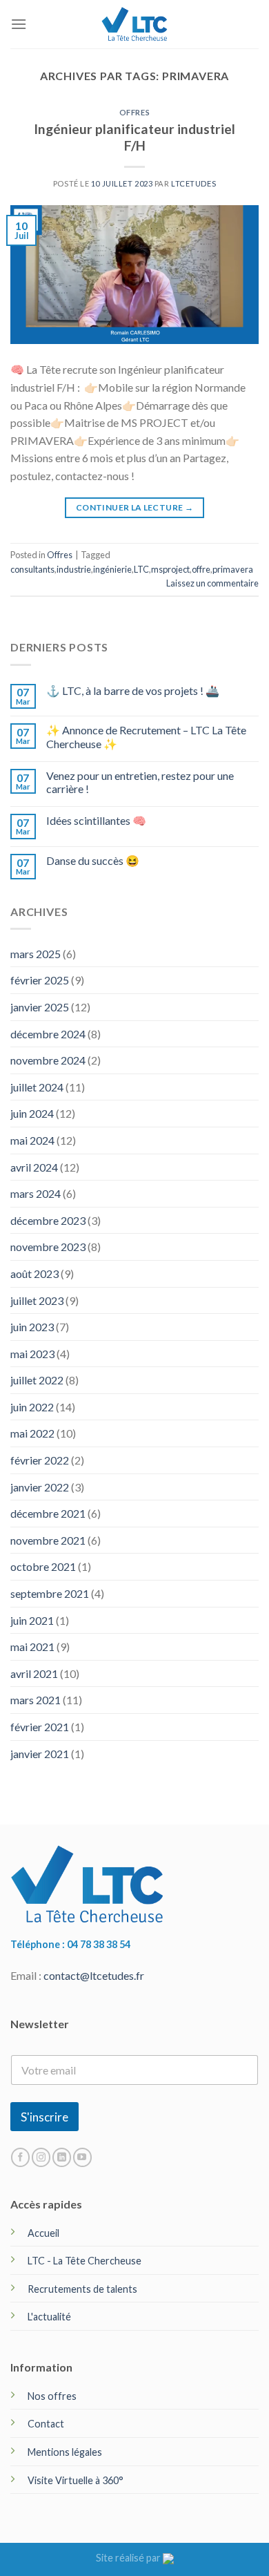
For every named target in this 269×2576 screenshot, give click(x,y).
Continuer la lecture (134, 507)
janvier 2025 (40, 1007)
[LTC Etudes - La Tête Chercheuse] (135, 24)
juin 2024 (32, 1113)
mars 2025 (36, 954)
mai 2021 (32, 1647)
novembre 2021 (48, 1540)
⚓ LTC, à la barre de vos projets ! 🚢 (133, 690)
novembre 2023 (48, 1247)
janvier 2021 (40, 1754)
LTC (141, 569)
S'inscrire (44, 2117)
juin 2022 (32, 1407)
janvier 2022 (40, 1487)
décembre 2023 (48, 1220)
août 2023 (34, 1273)
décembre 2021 (48, 1513)
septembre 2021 (50, 1593)
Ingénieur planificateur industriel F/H (134, 137)
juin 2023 (32, 1327)
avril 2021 (34, 1673)
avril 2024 (34, 1167)
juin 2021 (32, 1620)
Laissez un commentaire (212, 583)
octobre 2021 (43, 1566)
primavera (233, 569)
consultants (32, 569)
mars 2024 (36, 1193)
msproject (170, 569)
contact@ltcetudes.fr (94, 1975)
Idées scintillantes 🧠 (96, 820)
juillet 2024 (37, 1087)
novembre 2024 (48, 1060)
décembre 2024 (48, 1034)
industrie (74, 569)
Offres (134, 112)
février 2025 (40, 980)
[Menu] (19, 24)
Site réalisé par (129, 2558)
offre (201, 569)
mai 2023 (32, 1354)
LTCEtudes (193, 183)
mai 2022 (32, 1433)
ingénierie (112, 569)
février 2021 (40, 1727)
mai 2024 (32, 1140)
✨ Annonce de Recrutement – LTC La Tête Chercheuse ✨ (146, 736)
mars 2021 (36, 1700)
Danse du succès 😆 (93, 860)
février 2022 (40, 1460)
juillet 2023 (37, 1300)
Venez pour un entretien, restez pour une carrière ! (140, 782)
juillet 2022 (37, 1380)
